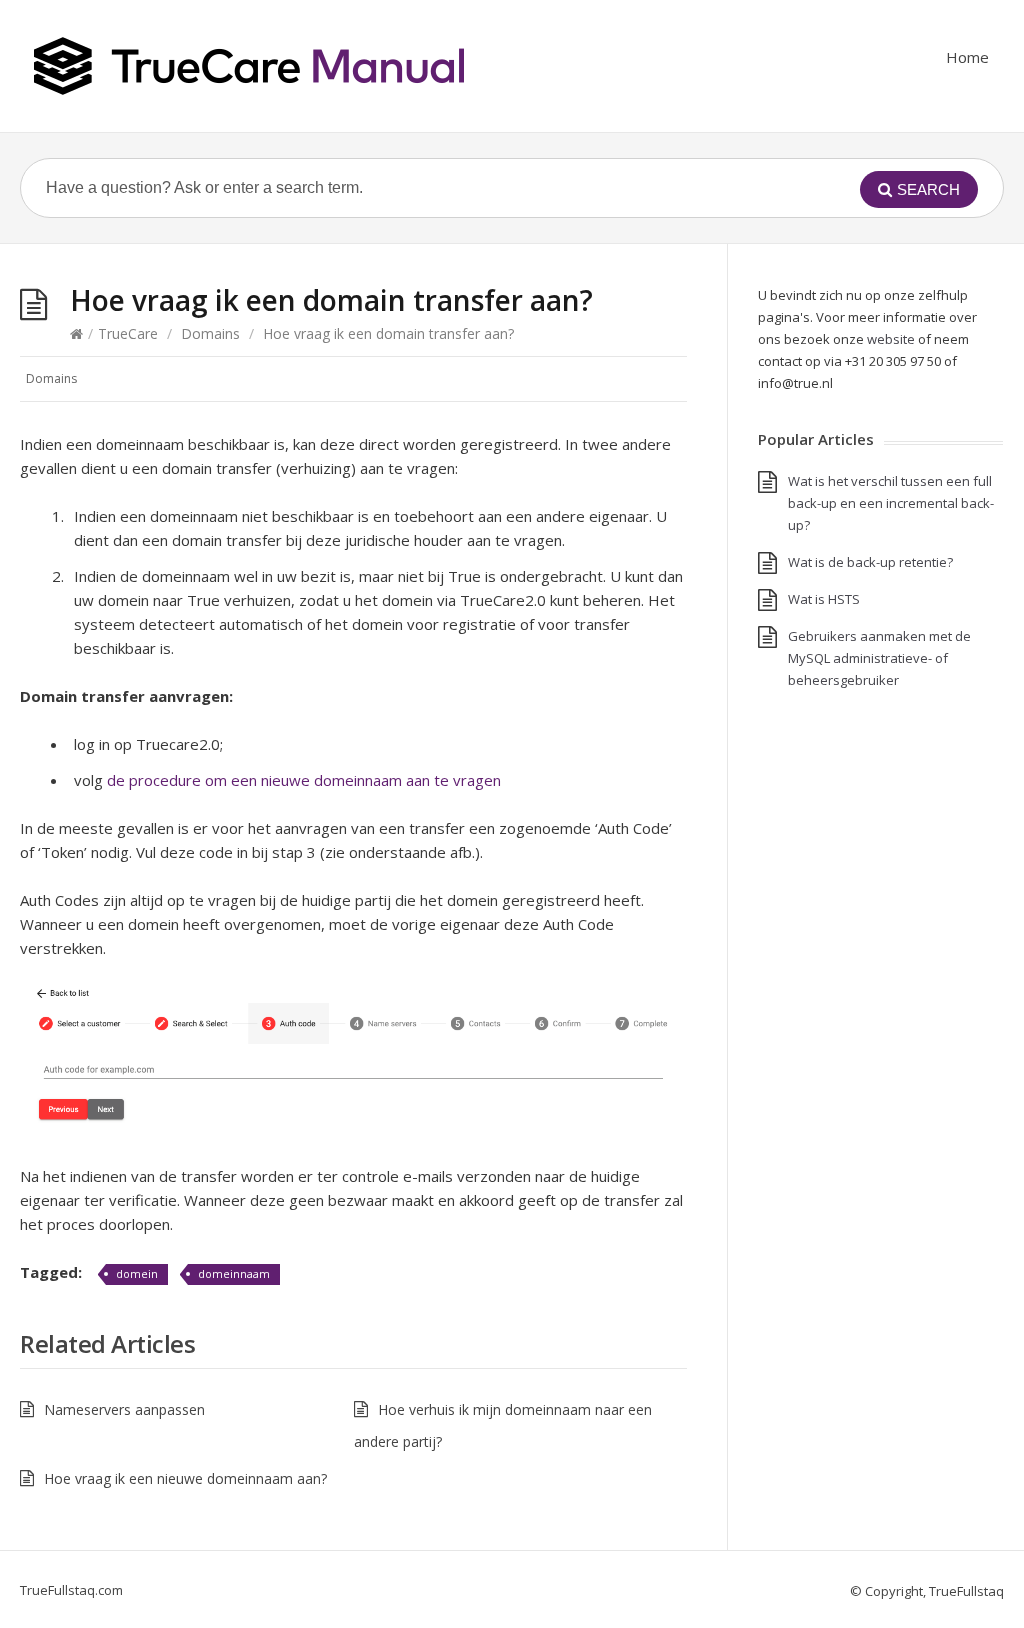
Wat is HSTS (824, 599)
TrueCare (128, 333)
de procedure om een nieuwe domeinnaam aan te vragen (304, 780)
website (891, 339)
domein (137, 1273)
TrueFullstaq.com (71, 1590)
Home (967, 57)
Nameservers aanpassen (124, 1409)
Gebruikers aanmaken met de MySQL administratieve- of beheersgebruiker (879, 658)
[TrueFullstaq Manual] (249, 66)
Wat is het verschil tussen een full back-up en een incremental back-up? (891, 503)
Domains (210, 333)
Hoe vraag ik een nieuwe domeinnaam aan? (185, 1478)
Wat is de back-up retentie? (870, 562)
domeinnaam (234, 1273)
